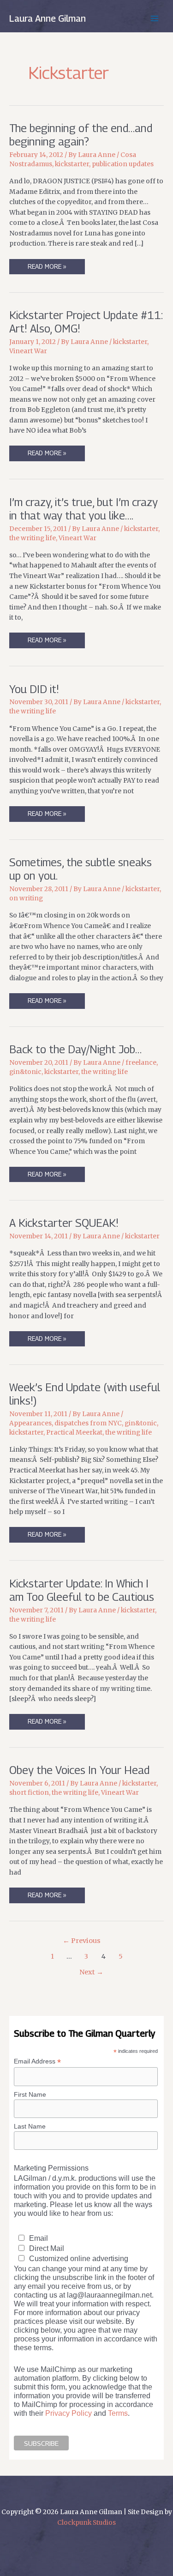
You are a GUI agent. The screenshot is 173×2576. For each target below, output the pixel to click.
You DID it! (34, 689)
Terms (118, 2413)
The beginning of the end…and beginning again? (81, 135)
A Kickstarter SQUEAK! (64, 1223)
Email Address (37, 2061)
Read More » (47, 268)
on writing (26, 898)
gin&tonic (25, 1072)
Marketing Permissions (51, 2168)
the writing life (33, 538)
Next (91, 1972)
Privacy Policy (69, 2413)
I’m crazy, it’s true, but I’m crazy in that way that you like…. (84, 509)
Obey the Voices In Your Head (79, 1770)
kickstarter (72, 164)
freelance (141, 1063)
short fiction (29, 1793)
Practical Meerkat (74, 1433)
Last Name (30, 2126)
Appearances (30, 1423)
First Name (30, 2094)
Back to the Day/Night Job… (75, 1049)
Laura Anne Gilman (48, 18)
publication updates (123, 164)
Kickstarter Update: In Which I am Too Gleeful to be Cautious (82, 1590)
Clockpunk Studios (86, 2523)
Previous (82, 1941)
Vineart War (28, 351)
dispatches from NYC (88, 1423)
